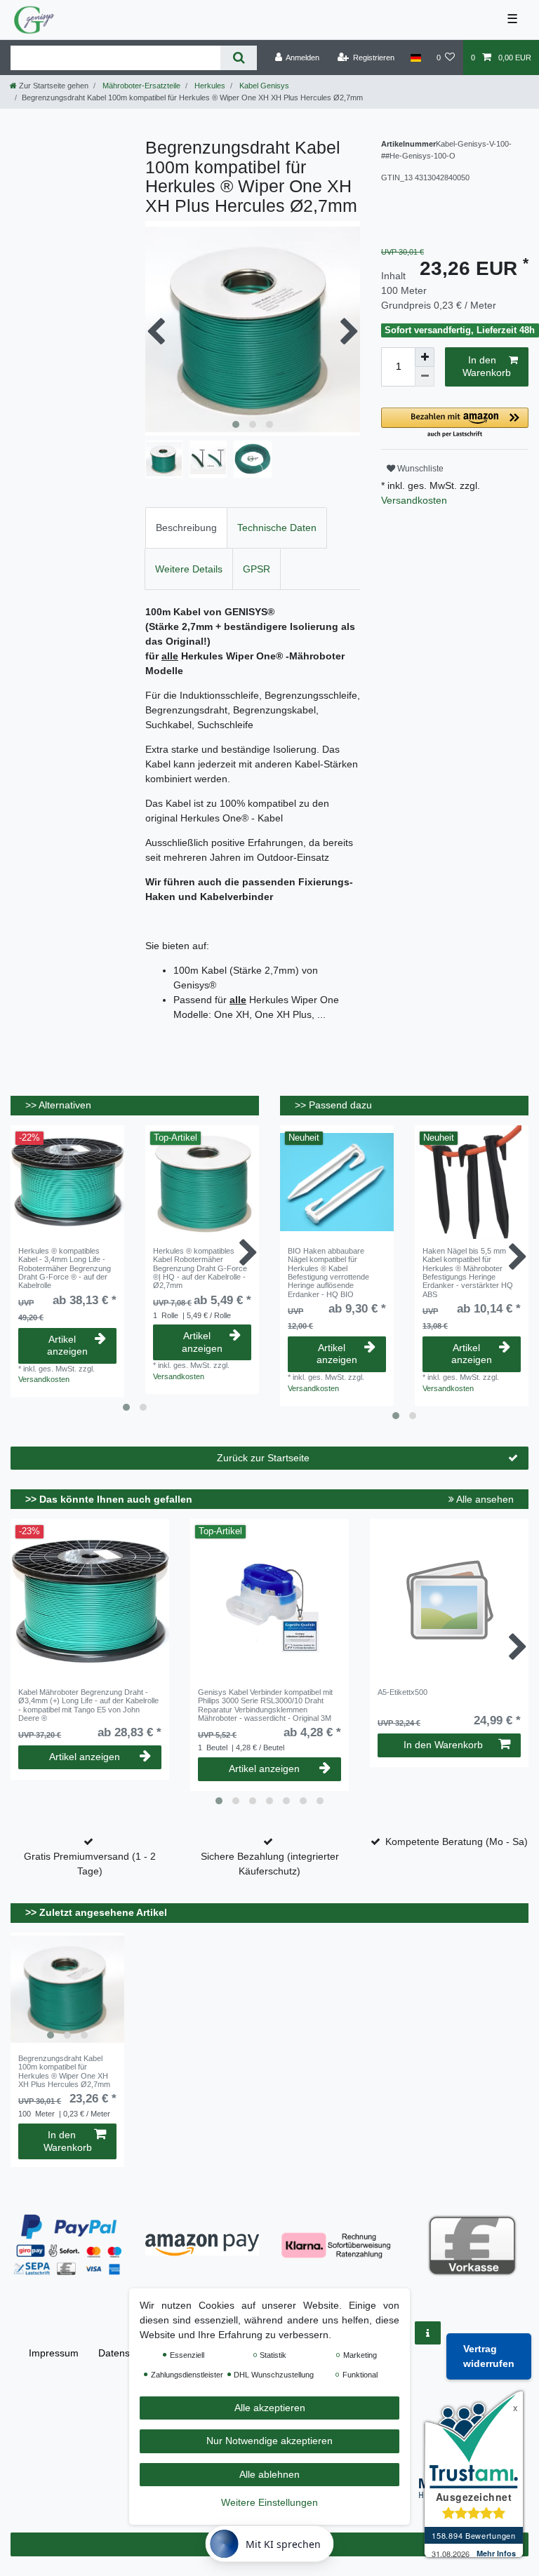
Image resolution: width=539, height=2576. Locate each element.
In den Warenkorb (487, 366)
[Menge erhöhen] (425, 357)
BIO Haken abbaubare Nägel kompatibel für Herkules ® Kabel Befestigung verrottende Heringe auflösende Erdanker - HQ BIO (328, 1273)
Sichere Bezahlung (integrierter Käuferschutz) (270, 1864)
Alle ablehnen (269, 2474)
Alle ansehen (484, 1499)
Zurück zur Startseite (263, 1458)
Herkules (209, 86)
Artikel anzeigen (67, 1346)
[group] (67, 1990)
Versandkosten (414, 500)
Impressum (54, 2353)
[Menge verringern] (425, 377)
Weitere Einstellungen (269, 2502)
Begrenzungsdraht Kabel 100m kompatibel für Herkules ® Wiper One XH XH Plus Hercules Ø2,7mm (64, 2071)
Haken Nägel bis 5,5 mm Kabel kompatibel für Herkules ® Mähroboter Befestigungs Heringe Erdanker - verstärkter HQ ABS (468, 1273)
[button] (455, 423)
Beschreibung (186, 528)
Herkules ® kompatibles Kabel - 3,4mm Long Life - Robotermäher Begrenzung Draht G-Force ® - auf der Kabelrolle (65, 1268)
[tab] (186, 528)
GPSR (257, 569)
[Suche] (238, 58)
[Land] (415, 58)
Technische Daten (277, 528)
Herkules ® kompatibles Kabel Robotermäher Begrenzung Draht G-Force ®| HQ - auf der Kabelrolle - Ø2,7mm (200, 1268)
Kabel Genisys (263, 86)
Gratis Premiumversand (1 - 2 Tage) (90, 1864)
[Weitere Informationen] (428, 2333)
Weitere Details (189, 569)
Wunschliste (419, 469)
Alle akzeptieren (270, 2408)
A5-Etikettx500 (402, 1692)
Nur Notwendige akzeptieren (269, 2441)
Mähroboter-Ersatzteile (140, 86)
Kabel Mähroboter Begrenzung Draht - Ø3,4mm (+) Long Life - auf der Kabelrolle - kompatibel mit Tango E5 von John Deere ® (88, 1705)
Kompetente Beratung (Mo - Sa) (457, 1842)
